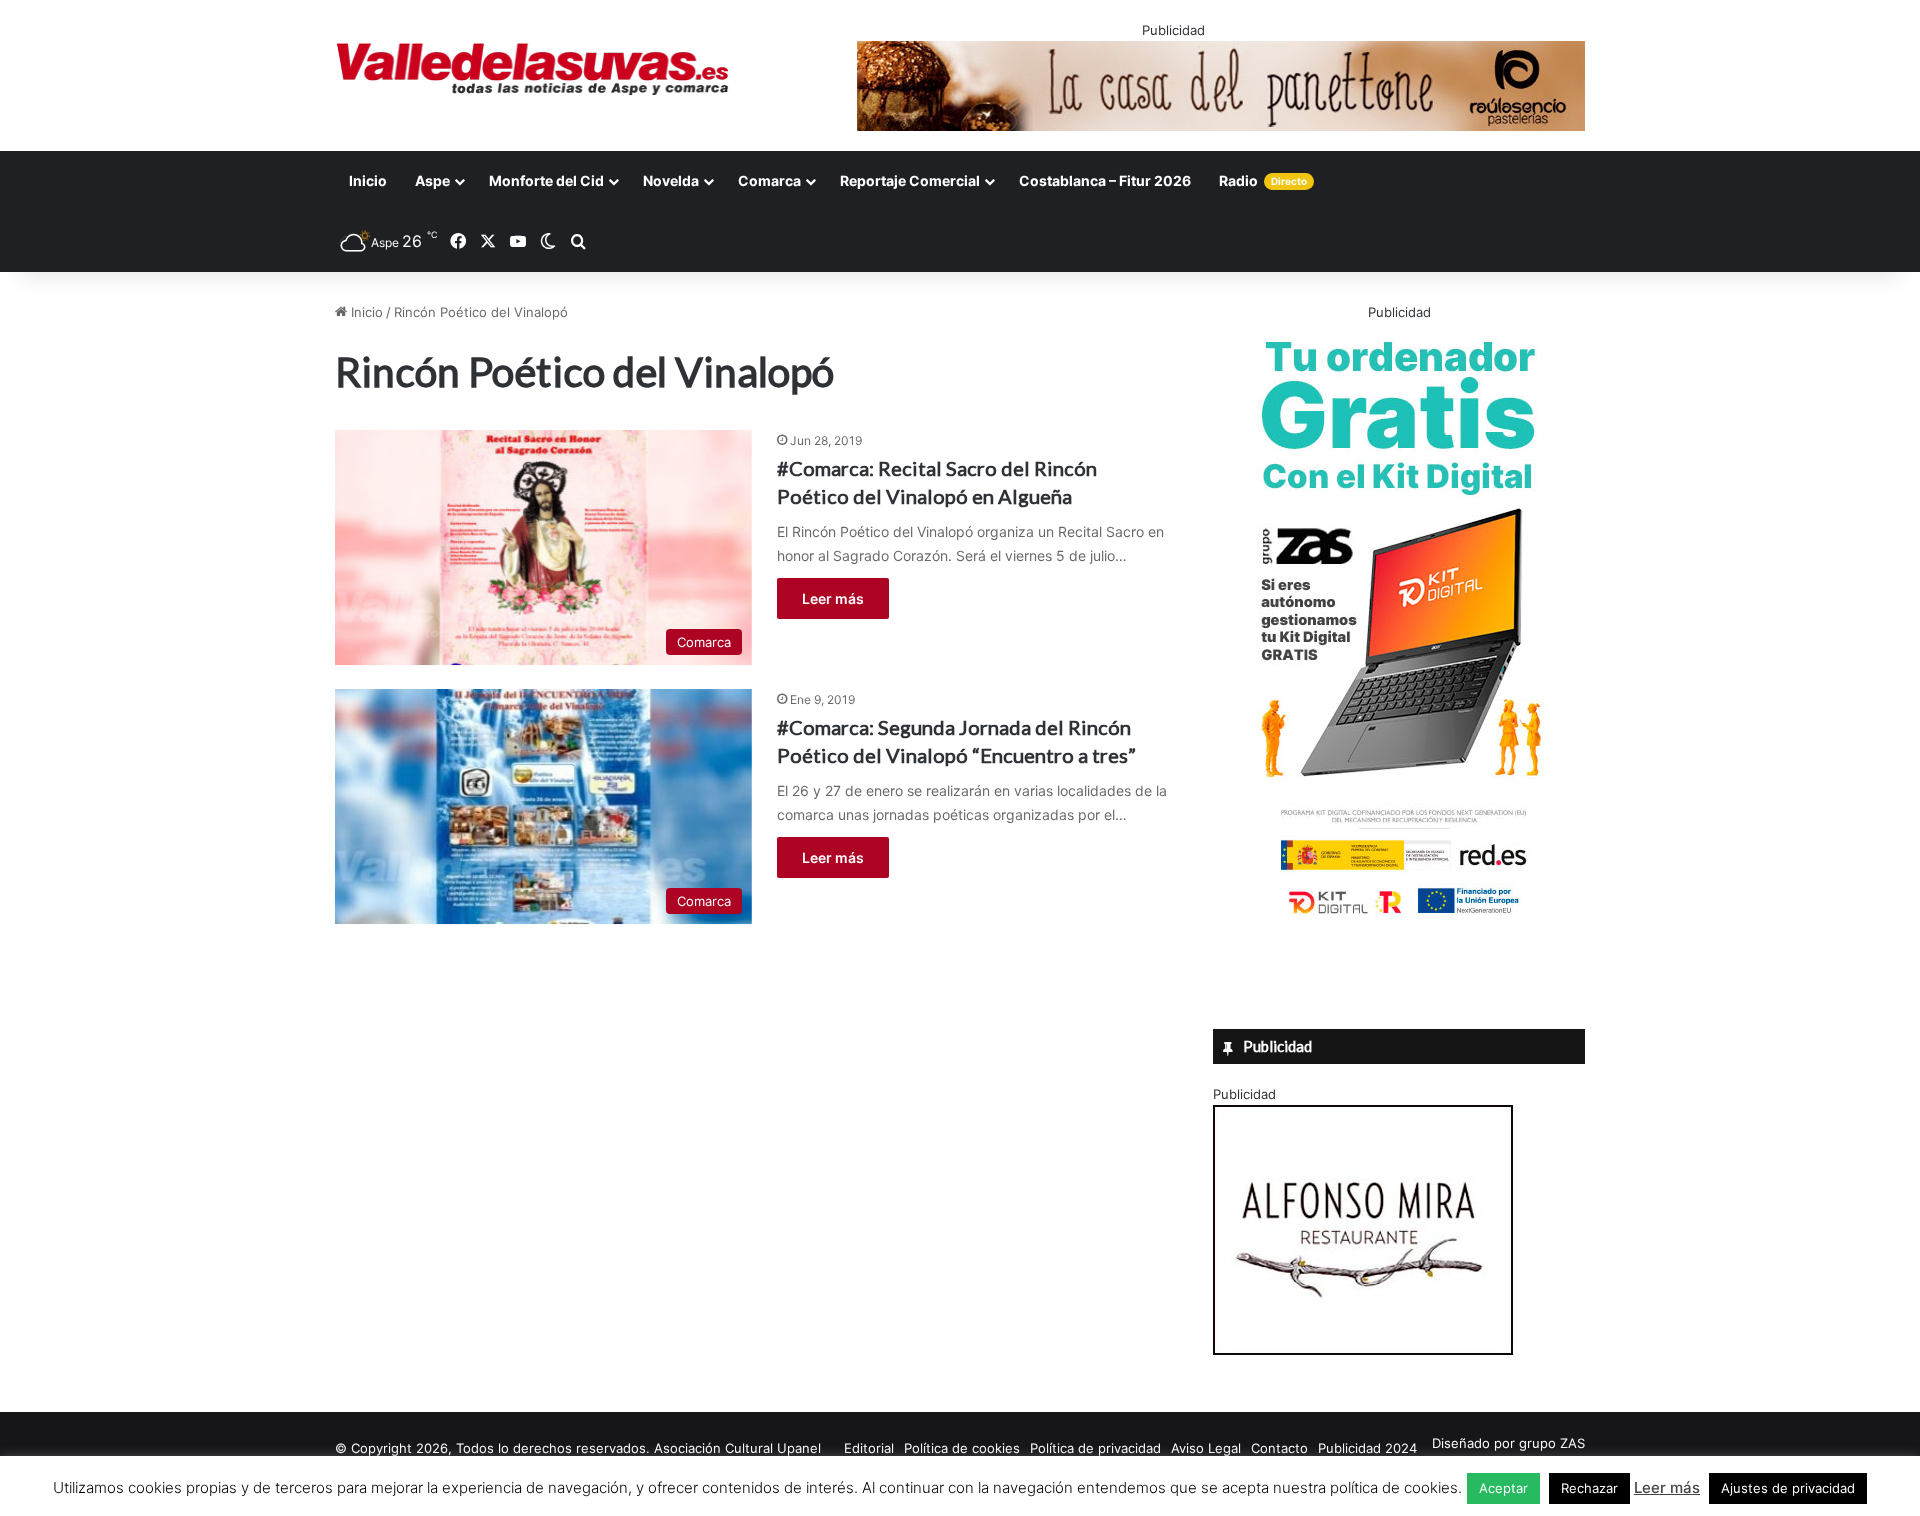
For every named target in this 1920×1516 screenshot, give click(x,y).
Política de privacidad (1095, 1448)
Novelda (671, 180)
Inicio (368, 180)
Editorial (869, 1448)
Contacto (1279, 1448)
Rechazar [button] (1589, 1488)
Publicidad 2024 (1367, 1448)
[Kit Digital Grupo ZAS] (1399, 918)
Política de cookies (962, 1448)
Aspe (432, 180)
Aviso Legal (1206, 1448)
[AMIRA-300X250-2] (1363, 1350)
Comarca (769, 180)
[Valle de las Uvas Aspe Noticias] (533, 69)
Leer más (833, 598)
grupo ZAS (1552, 1443)
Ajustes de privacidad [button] (1788, 1488)
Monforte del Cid (546, 180)
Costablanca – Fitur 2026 (1105, 180)
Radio (1263, 180)
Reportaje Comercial (910, 180)
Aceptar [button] (1503, 1488)
